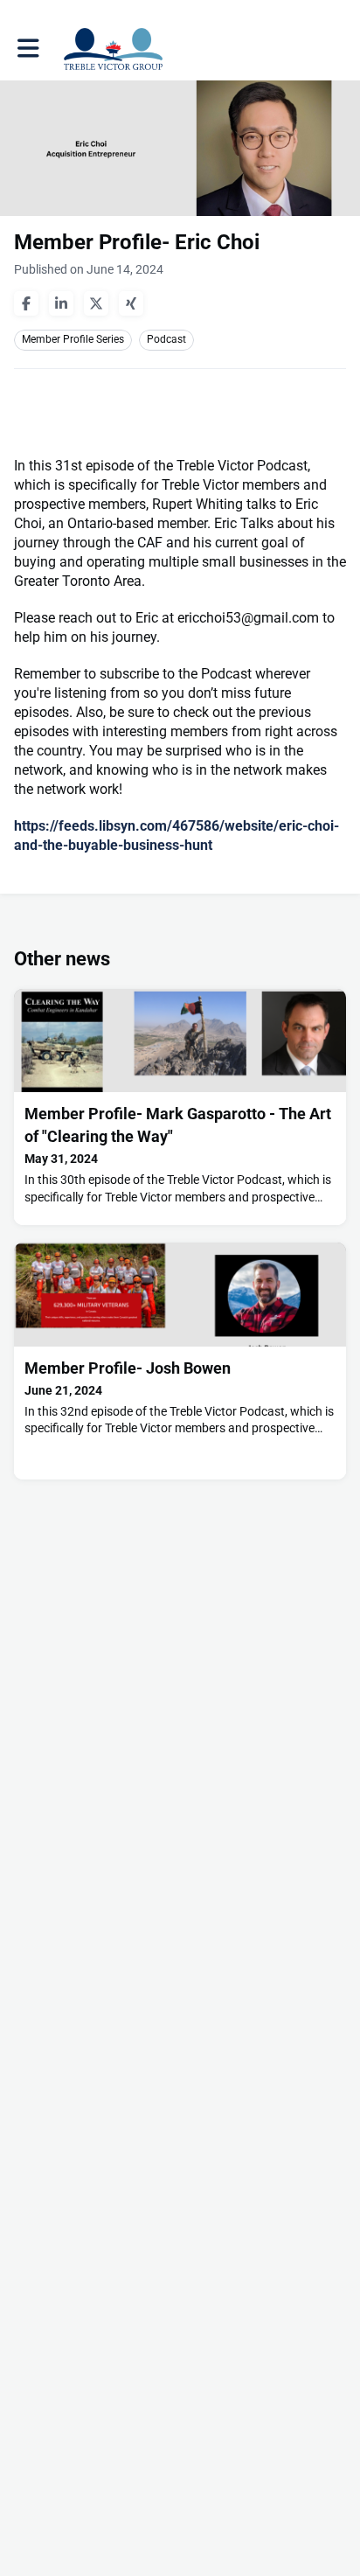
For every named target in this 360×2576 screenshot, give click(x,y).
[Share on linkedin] (61, 303)
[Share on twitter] (96, 303)
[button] (28, 49)
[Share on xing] (131, 303)
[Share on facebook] (26, 303)
